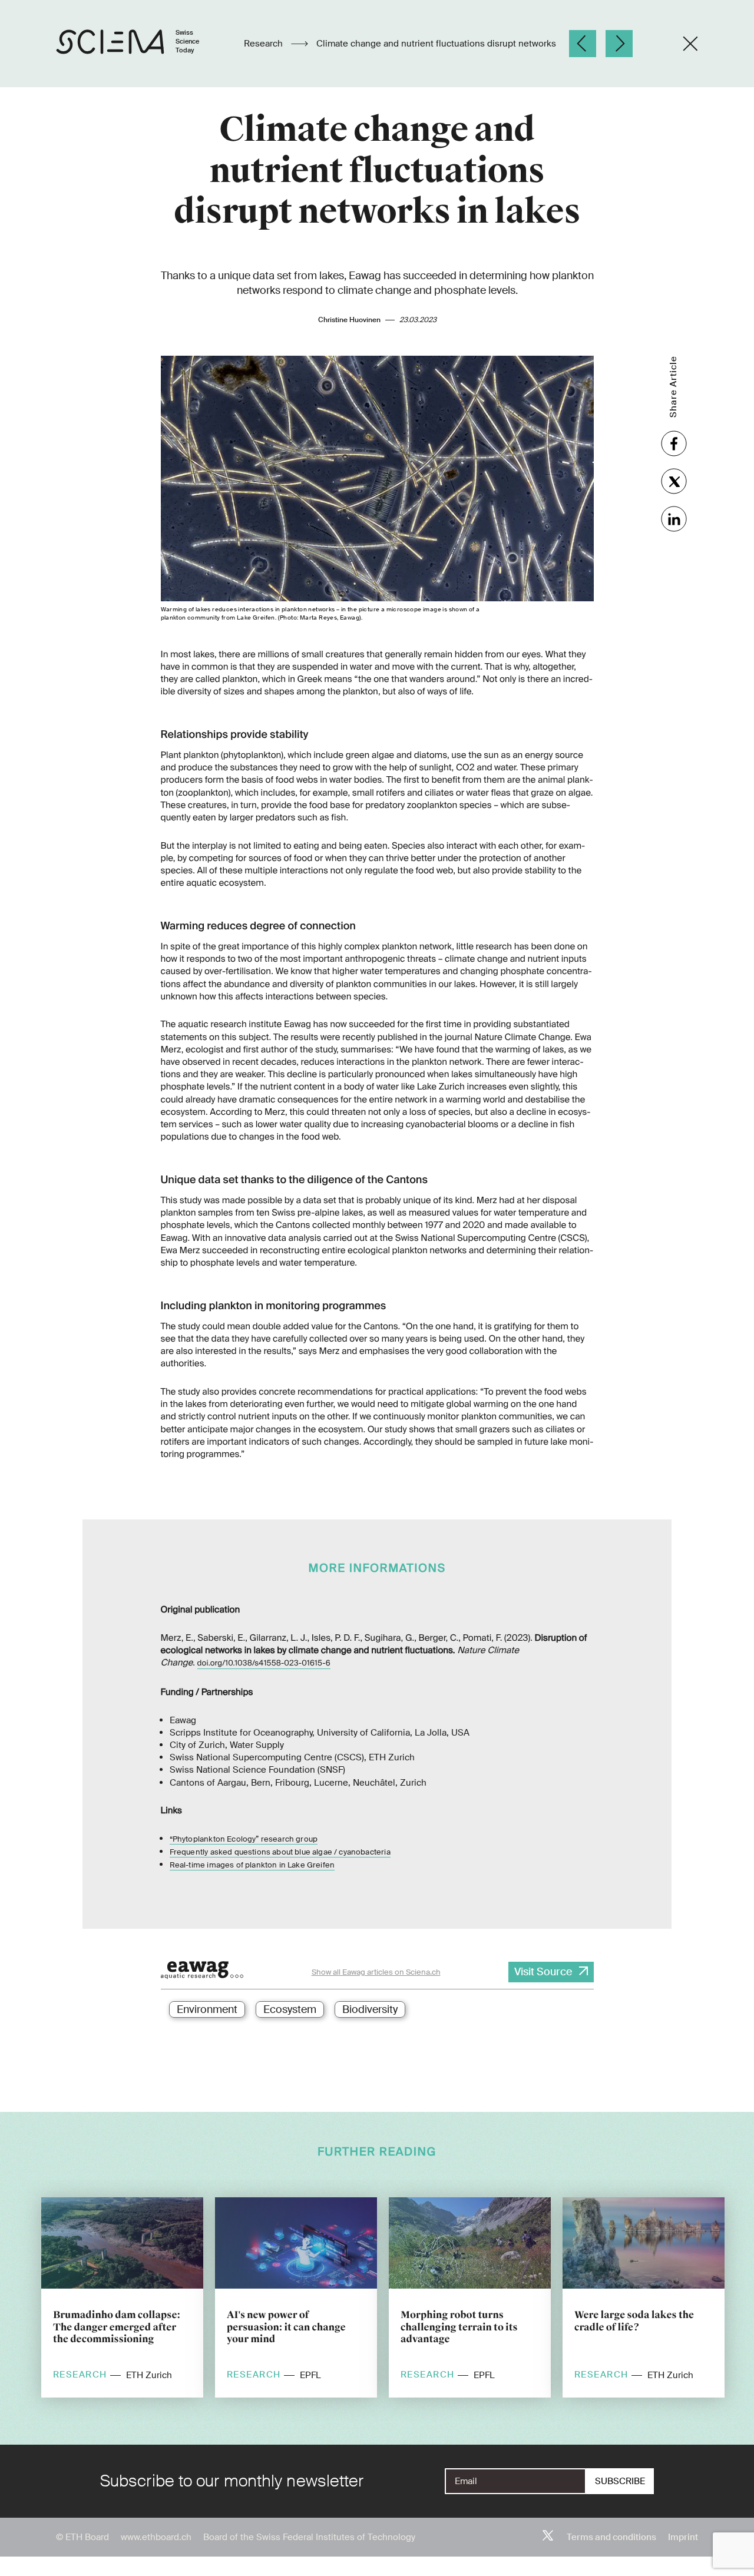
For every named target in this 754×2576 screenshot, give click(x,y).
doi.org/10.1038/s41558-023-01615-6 (264, 1663)
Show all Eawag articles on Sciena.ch (376, 1972)
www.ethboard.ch (156, 2537)
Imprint (683, 2537)
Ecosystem (290, 2009)
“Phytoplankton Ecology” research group (244, 1839)
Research (264, 44)
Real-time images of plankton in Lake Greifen (252, 1865)
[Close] (690, 44)
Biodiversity (370, 2009)
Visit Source (543, 1972)
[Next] (619, 44)
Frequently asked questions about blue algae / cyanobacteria (280, 1852)
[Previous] (583, 44)
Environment (207, 2009)
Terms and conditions (611, 2537)
